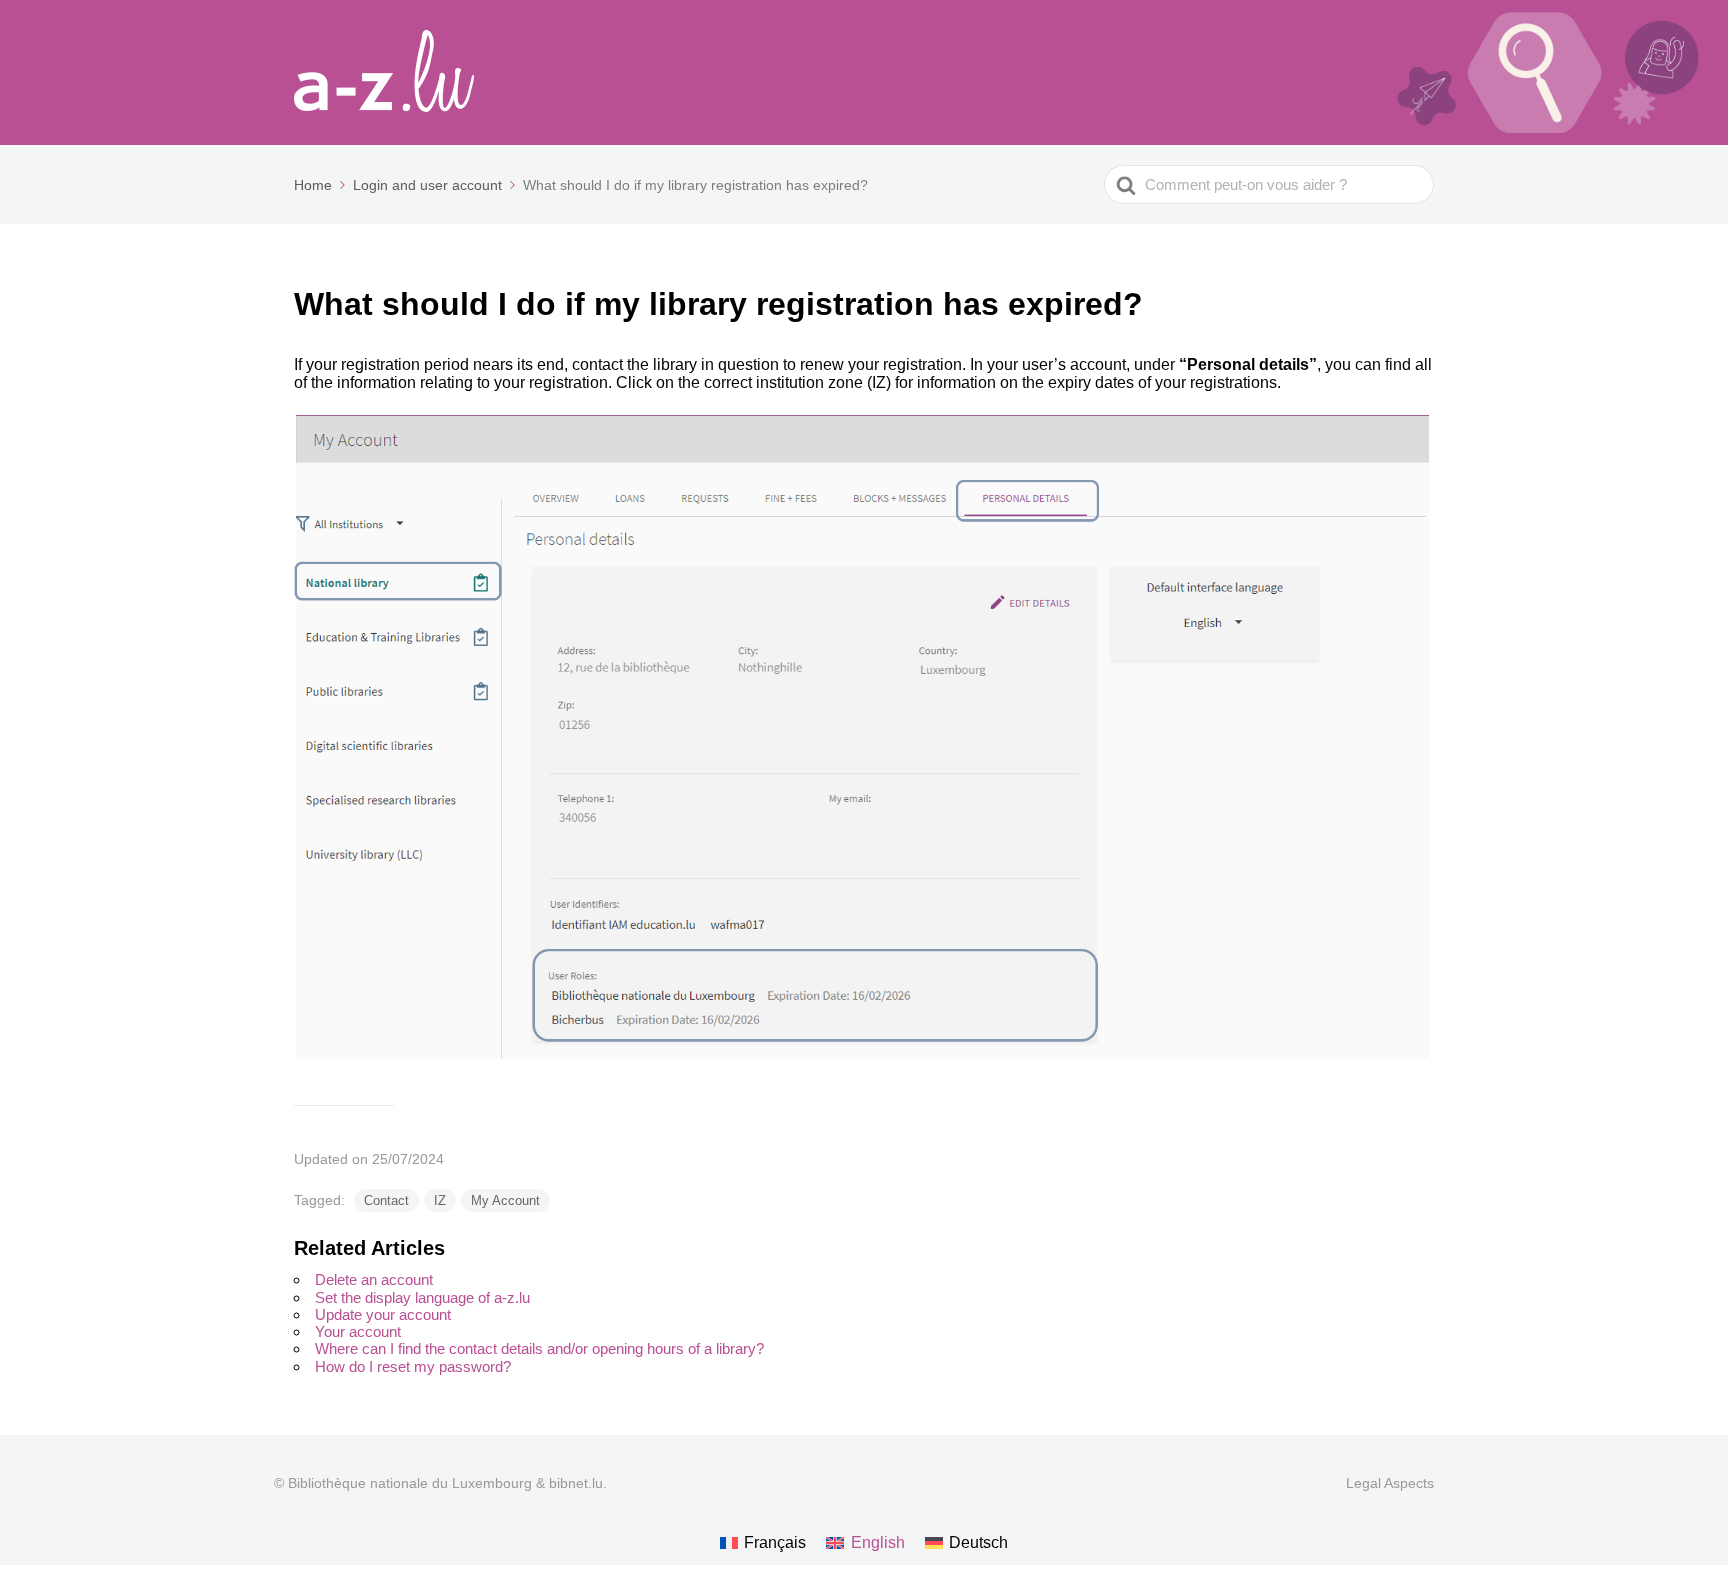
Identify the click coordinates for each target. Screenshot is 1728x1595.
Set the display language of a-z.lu (422, 1297)
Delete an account (374, 1279)
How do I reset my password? (413, 1366)
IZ (440, 1200)
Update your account (383, 1314)
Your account (358, 1331)
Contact (386, 1200)
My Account (505, 1200)
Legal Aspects (1390, 1483)
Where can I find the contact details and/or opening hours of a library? (539, 1348)
